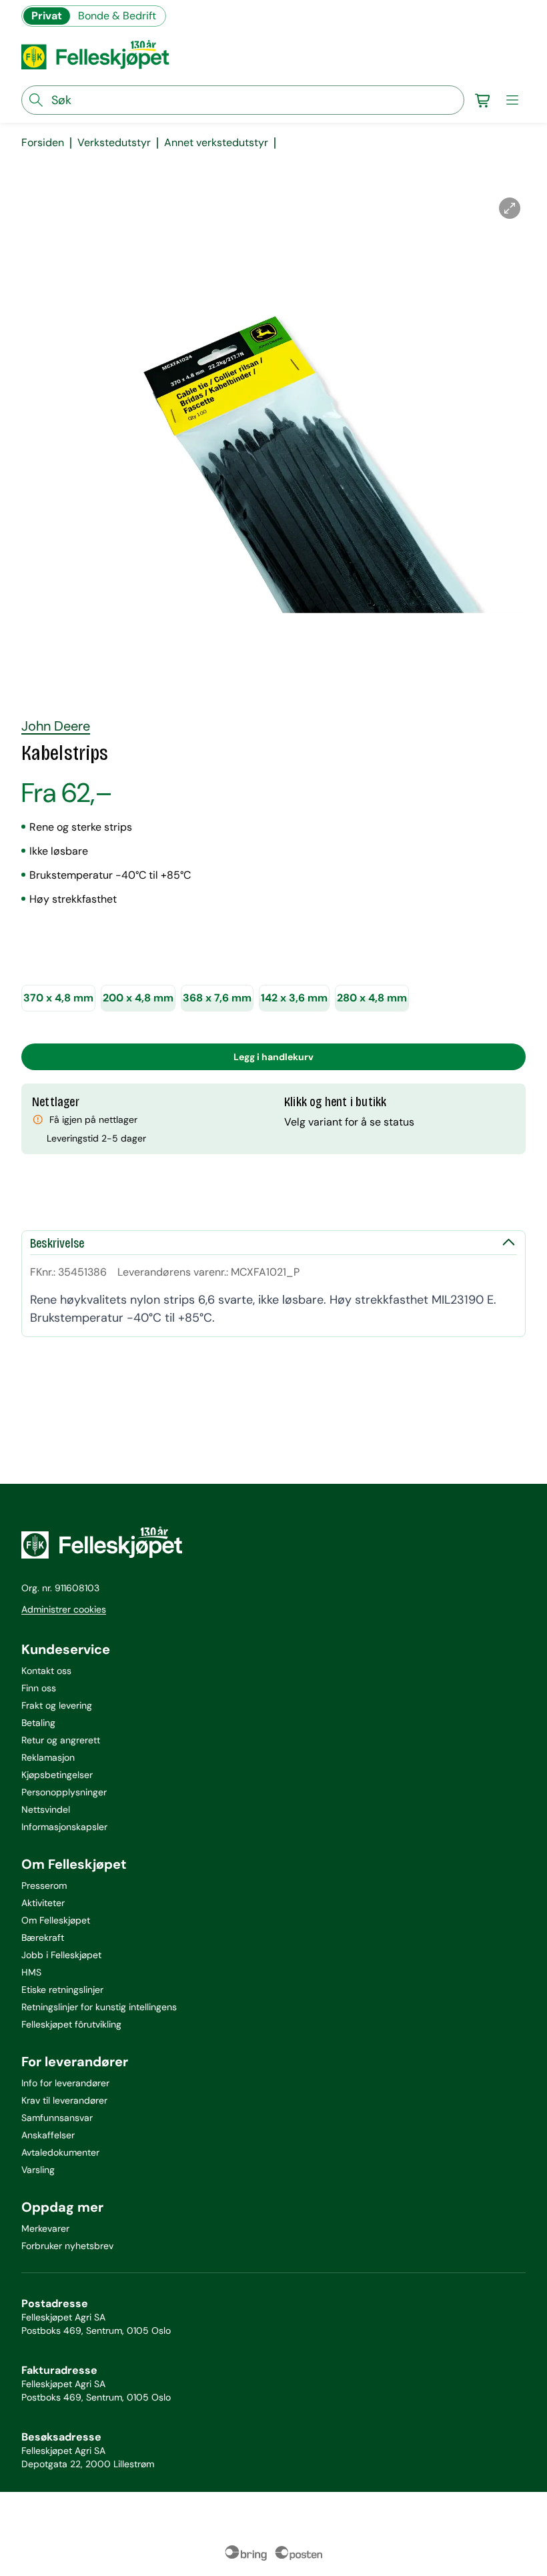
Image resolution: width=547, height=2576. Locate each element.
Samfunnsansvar (57, 2118)
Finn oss (39, 1688)
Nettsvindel (46, 1809)
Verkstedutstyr (114, 143)
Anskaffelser (48, 2135)
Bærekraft (43, 1938)
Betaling (38, 1723)
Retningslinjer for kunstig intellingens (99, 2007)
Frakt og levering (57, 1705)
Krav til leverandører (64, 2100)
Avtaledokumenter (60, 2152)
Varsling (38, 2170)
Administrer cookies (64, 1609)
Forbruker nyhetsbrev (67, 2246)
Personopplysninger (64, 1792)
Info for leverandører (65, 2083)
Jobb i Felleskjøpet (61, 1955)
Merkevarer (45, 2228)
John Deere (56, 726)
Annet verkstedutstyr (216, 143)
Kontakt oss (46, 1671)
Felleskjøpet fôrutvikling (71, 2024)
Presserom (44, 1885)
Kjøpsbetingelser (57, 1775)
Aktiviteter (43, 1903)
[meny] (512, 100)
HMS (31, 1972)
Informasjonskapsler (64, 1827)
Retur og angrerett (61, 1740)
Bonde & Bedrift (117, 16)
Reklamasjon (48, 1757)
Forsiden (43, 143)
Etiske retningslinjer (62, 1990)
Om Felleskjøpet (56, 1920)
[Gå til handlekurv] (483, 100)
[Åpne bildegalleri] (510, 208)
